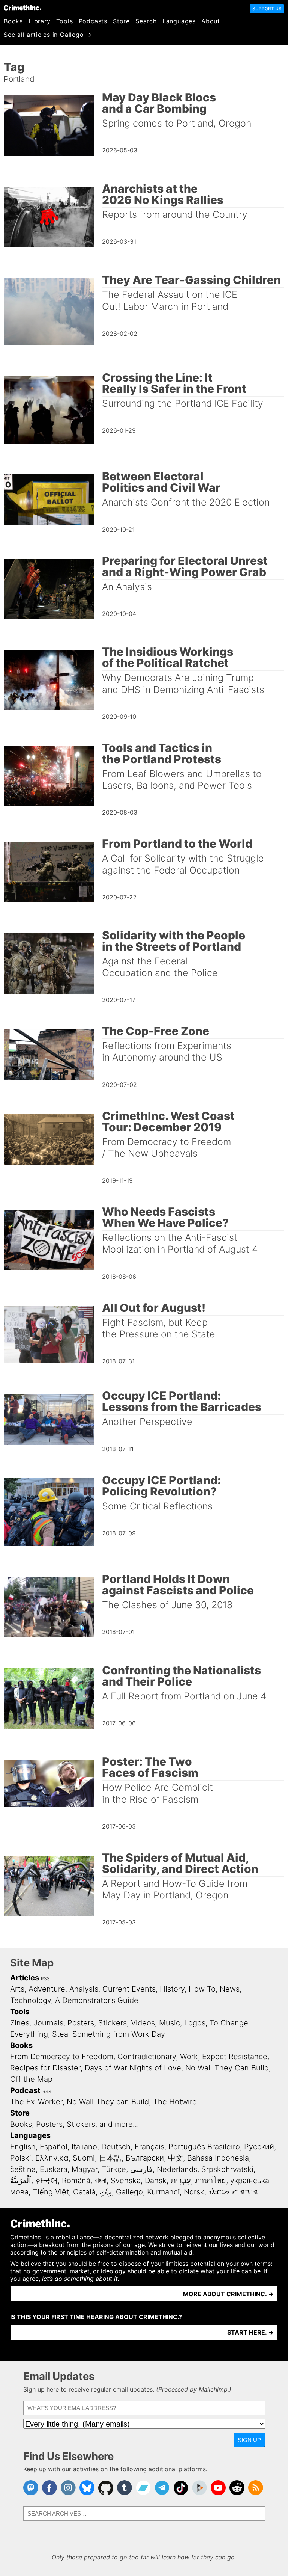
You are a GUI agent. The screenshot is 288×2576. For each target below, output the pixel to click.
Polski (21, 2158)
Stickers (112, 2023)
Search (146, 21)
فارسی (141, 2169)
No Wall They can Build (108, 2102)
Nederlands (177, 2169)
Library (40, 21)
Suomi (84, 2158)
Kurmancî (163, 2192)
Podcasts (93, 21)
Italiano (84, 2147)
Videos (143, 2023)
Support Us (267, 8)
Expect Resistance (235, 2057)
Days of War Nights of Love (133, 2068)
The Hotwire (175, 2102)
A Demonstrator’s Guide (97, 2000)
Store (121, 21)
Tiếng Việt (51, 2192)
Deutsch (116, 2147)
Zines (20, 2023)
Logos (195, 2023)
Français (149, 2147)
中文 (175, 2158)
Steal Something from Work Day (109, 2034)
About (211, 21)
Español (54, 2147)
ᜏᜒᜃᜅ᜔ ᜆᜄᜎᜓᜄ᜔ (233, 2192)
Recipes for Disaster (45, 2068)
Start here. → (250, 2332)
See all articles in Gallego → (48, 35)
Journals (48, 2023)
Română (76, 2181)
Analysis (84, 1989)
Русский (259, 2147)
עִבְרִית (181, 2181)
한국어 (46, 2181)
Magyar (85, 2169)
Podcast (25, 2090)
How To (202, 1989)
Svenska (126, 2181)
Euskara (54, 2169)
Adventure (47, 1989)
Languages (179, 21)
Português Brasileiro (204, 2147)
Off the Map (31, 2079)
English (23, 2147)
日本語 (110, 2158)
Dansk (156, 2181)
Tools (65, 21)
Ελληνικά (52, 2158)
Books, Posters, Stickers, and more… (75, 2124)
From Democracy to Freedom (62, 2057)
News (230, 1989)
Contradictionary (147, 2057)
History (172, 1989)
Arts (17, 1989)
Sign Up (249, 2440)
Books (13, 21)
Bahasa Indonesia (218, 2158)
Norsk (194, 2192)
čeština (23, 2169)
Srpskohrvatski (227, 2169)
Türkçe (114, 2169)
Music (169, 2023)
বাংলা (100, 2181)
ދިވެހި (106, 2192)
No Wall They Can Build (227, 2068)
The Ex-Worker (36, 2102)
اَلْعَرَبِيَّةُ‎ (21, 2181)
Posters (81, 2023)
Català (84, 2192)
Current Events (129, 1989)
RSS (45, 1979)
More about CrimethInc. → (228, 2294)
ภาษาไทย (211, 2181)
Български (145, 2158)
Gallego (129, 2192)
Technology (31, 2000)
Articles (25, 1978)
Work (189, 2057)
